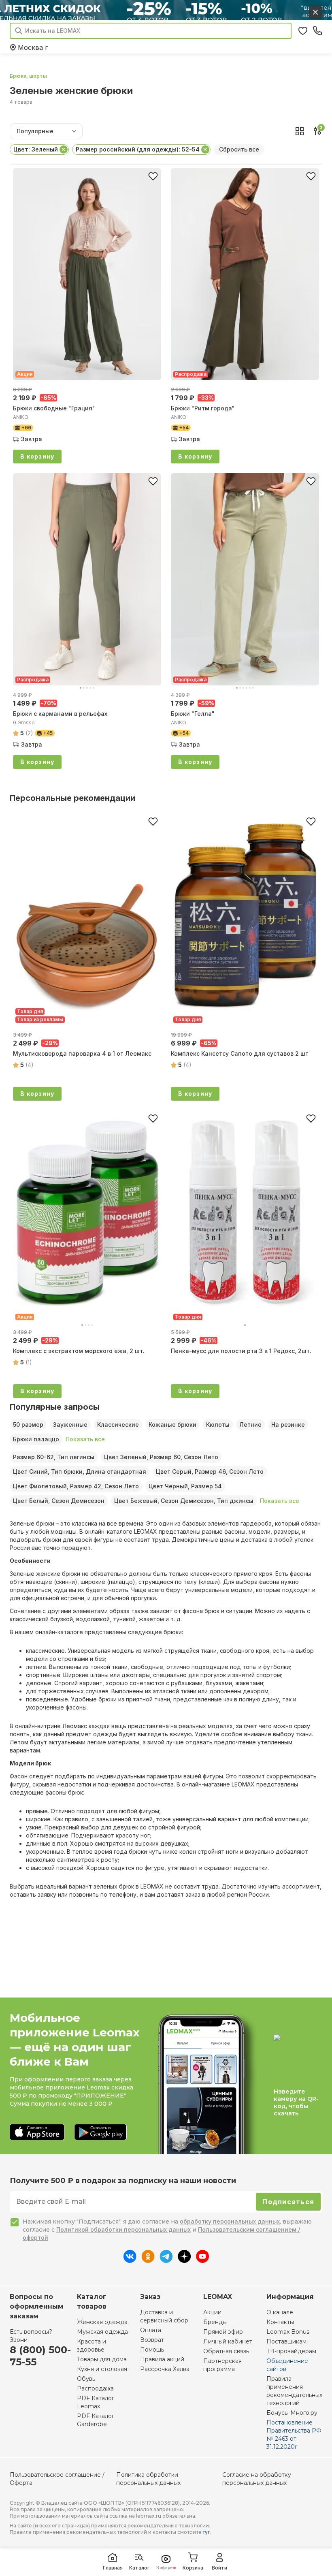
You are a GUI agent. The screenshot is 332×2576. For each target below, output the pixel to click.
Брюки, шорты (28, 76)
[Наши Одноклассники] (148, 2260)
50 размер (28, 1425)
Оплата (151, 2330)
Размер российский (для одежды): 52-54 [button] (138, 149)
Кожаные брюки (172, 1425)
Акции (212, 2312)
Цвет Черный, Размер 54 (185, 1486)
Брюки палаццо (36, 1439)
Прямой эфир (223, 2332)
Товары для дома (102, 2359)
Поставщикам (286, 2341)
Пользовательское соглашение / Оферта (57, 2479)
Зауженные (70, 1425)
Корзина (193, 2568)
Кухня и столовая (102, 2369)
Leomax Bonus (288, 2332)
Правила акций (162, 2359)
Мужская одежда (102, 2332)
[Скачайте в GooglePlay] (100, 2133)
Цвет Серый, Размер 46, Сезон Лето (210, 1472)
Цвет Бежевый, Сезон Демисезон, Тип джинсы (184, 1501)
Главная (113, 2568)
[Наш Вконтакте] (130, 2260)
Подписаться (288, 2202)
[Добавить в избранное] (153, 176)
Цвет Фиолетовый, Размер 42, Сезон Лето (76, 1486)
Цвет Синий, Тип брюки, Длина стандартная (80, 1472)
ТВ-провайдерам (291, 2351)
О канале (280, 2312)
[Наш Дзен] (184, 2260)
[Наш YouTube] (202, 2260)
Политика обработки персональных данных (148, 2479)
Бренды (215, 2322)
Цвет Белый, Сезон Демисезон (59, 1501)
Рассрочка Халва (165, 2369)
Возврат (152, 2340)
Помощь (152, 2350)
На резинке (288, 1425)
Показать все (85, 1439)
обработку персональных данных (230, 2221)
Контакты (280, 2322)
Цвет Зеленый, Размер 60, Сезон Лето (161, 1457)
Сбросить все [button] (239, 149)
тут (206, 2532)
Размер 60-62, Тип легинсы (54, 1457)
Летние (250, 1425)
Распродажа (95, 2388)
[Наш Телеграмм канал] (166, 2260)
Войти (219, 2568)
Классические (118, 1425)
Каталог (139, 2568)
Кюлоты (218, 1425)
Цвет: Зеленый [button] (36, 149)
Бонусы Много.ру (292, 2413)
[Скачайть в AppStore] (37, 2133)
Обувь (86, 2379)
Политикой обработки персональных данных (123, 2229)
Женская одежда (102, 2322)
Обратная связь (226, 2351)
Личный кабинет (228, 2341)
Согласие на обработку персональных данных (257, 2479)
